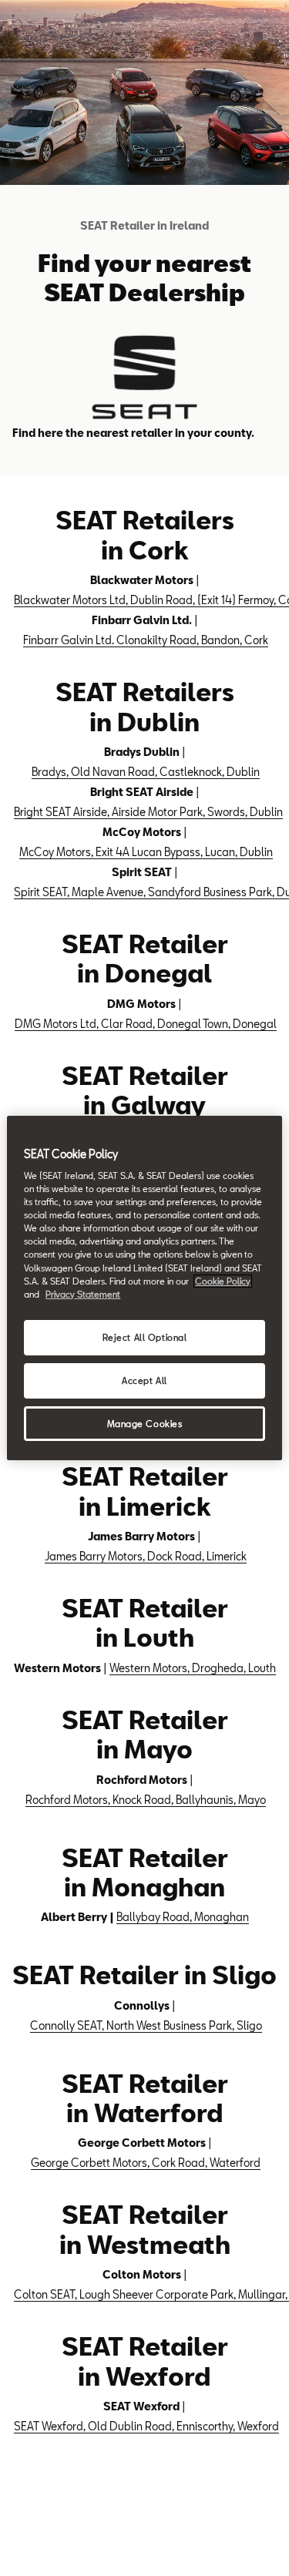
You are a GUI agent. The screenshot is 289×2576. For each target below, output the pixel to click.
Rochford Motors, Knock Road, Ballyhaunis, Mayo (146, 1800)
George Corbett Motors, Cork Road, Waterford (146, 2163)
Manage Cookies (145, 1424)
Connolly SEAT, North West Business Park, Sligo (146, 2025)
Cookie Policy (223, 1281)
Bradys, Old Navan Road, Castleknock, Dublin (146, 772)
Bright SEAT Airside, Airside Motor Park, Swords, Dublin (148, 812)
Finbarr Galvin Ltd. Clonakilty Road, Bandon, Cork (146, 640)
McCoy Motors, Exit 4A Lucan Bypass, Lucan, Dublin (146, 852)
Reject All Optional (145, 1337)
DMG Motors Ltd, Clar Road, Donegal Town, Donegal (146, 1024)
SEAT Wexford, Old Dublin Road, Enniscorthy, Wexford (146, 2426)
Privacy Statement (83, 1294)
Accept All (144, 1380)
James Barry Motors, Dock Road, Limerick (146, 1556)
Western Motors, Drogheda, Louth (193, 1668)
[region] (144, 1288)
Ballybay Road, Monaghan (183, 1917)
